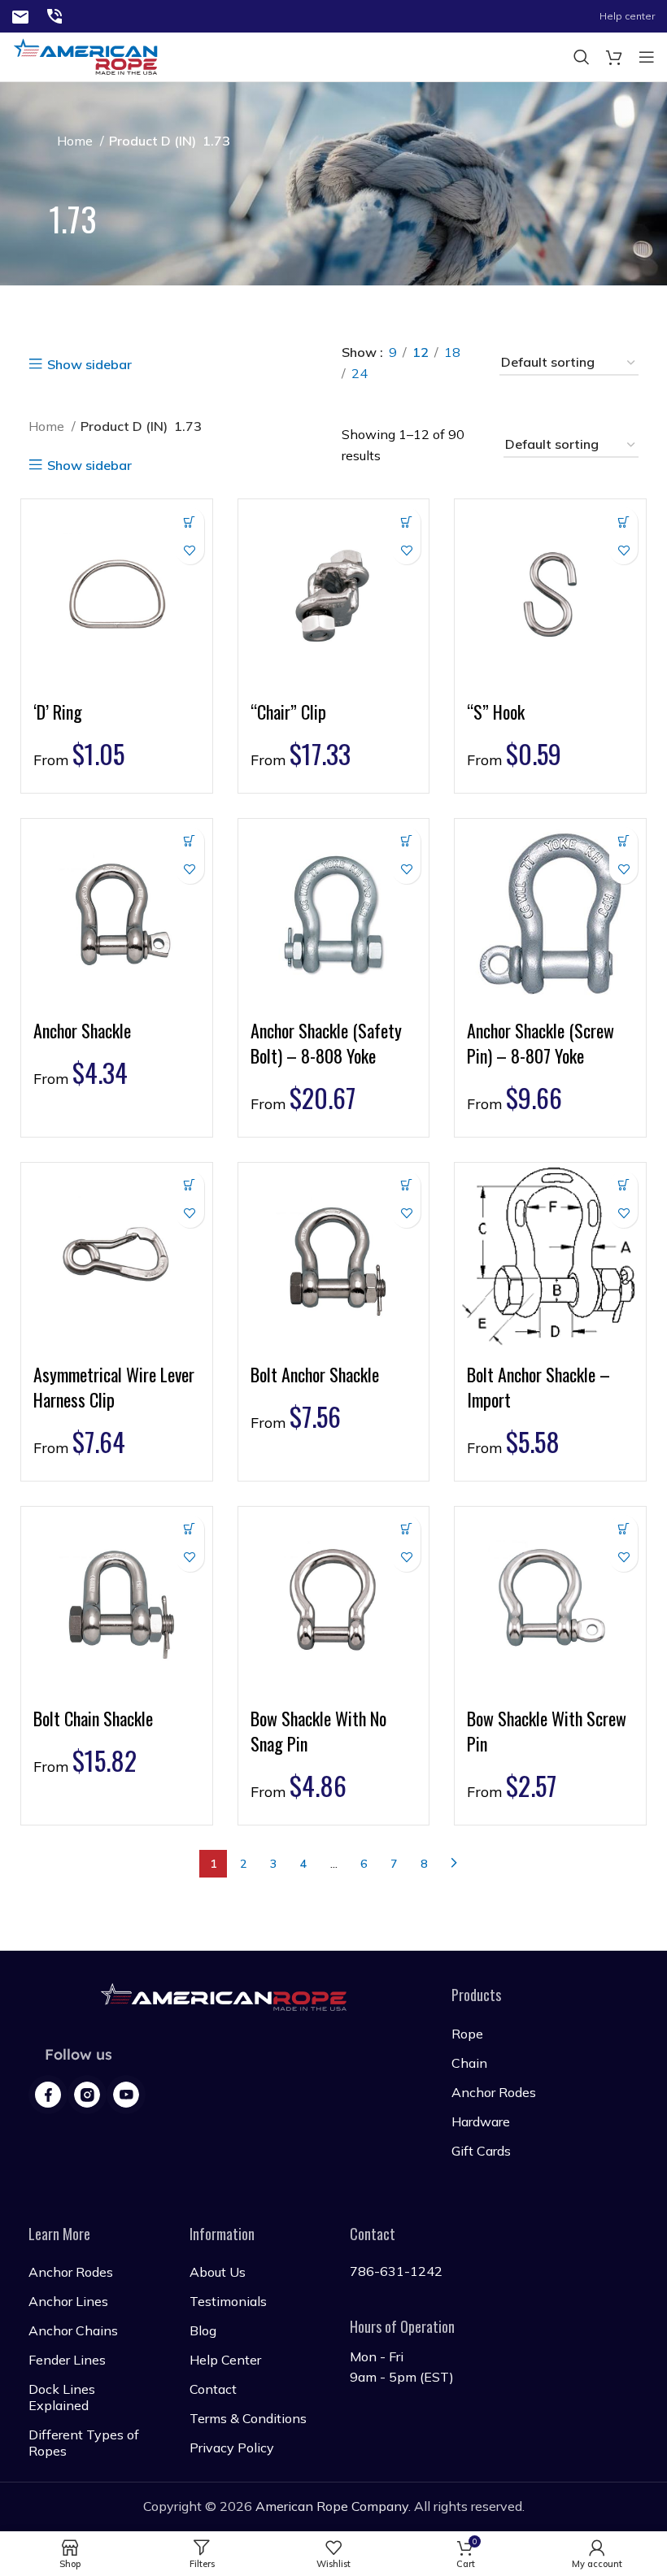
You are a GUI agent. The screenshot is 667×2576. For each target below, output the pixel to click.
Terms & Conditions (248, 2418)
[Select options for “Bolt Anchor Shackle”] (406, 1185)
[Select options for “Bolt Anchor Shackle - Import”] (623, 1185)
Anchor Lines (68, 2301)
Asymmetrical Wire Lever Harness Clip (114, 1387)
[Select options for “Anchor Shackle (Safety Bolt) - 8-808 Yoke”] (406, 841)
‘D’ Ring (58, 711)
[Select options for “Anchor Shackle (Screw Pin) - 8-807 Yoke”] (623, 841)
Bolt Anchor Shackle (315, 1374)
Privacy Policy (232, 2448)
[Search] (582, 57)
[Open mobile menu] (647, 57)
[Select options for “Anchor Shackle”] (190, 841)
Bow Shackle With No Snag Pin (318, 1731)
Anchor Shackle (82, 1030)
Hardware (481, 2121)
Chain (469, 2063)
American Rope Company (332, 2506)
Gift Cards (481, 2151)
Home (76, 141)
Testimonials (228, 2301)
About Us (218, 2272)
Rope (467, 2034)
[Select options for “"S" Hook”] (623, 522)
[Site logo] (20, 15)
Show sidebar (89, 364)
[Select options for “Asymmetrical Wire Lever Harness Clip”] (190, 1185)
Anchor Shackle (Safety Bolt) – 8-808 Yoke (326, 1043)
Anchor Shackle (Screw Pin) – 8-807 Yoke (541, 1043)
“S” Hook (496, 711)
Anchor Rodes (494, 2092)
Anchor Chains (73, 2330)
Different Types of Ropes (84, 2443)
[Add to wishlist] (190, 550)
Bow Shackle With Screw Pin (547, 1731)
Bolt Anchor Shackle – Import (538, 1387)
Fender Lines (67, 2360)
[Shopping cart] (614, 57)
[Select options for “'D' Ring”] (190, 522)
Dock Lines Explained (62, 2397)
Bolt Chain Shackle (93, 1718)
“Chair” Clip (288, 711)
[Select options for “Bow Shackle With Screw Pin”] (623, 1529)
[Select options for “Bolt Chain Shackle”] (190, 1529)
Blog (203, 2330)
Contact (213, 2389)
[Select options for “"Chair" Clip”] (406, 522)
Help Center (225, 2360)
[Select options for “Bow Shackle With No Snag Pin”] (406, 1529)
